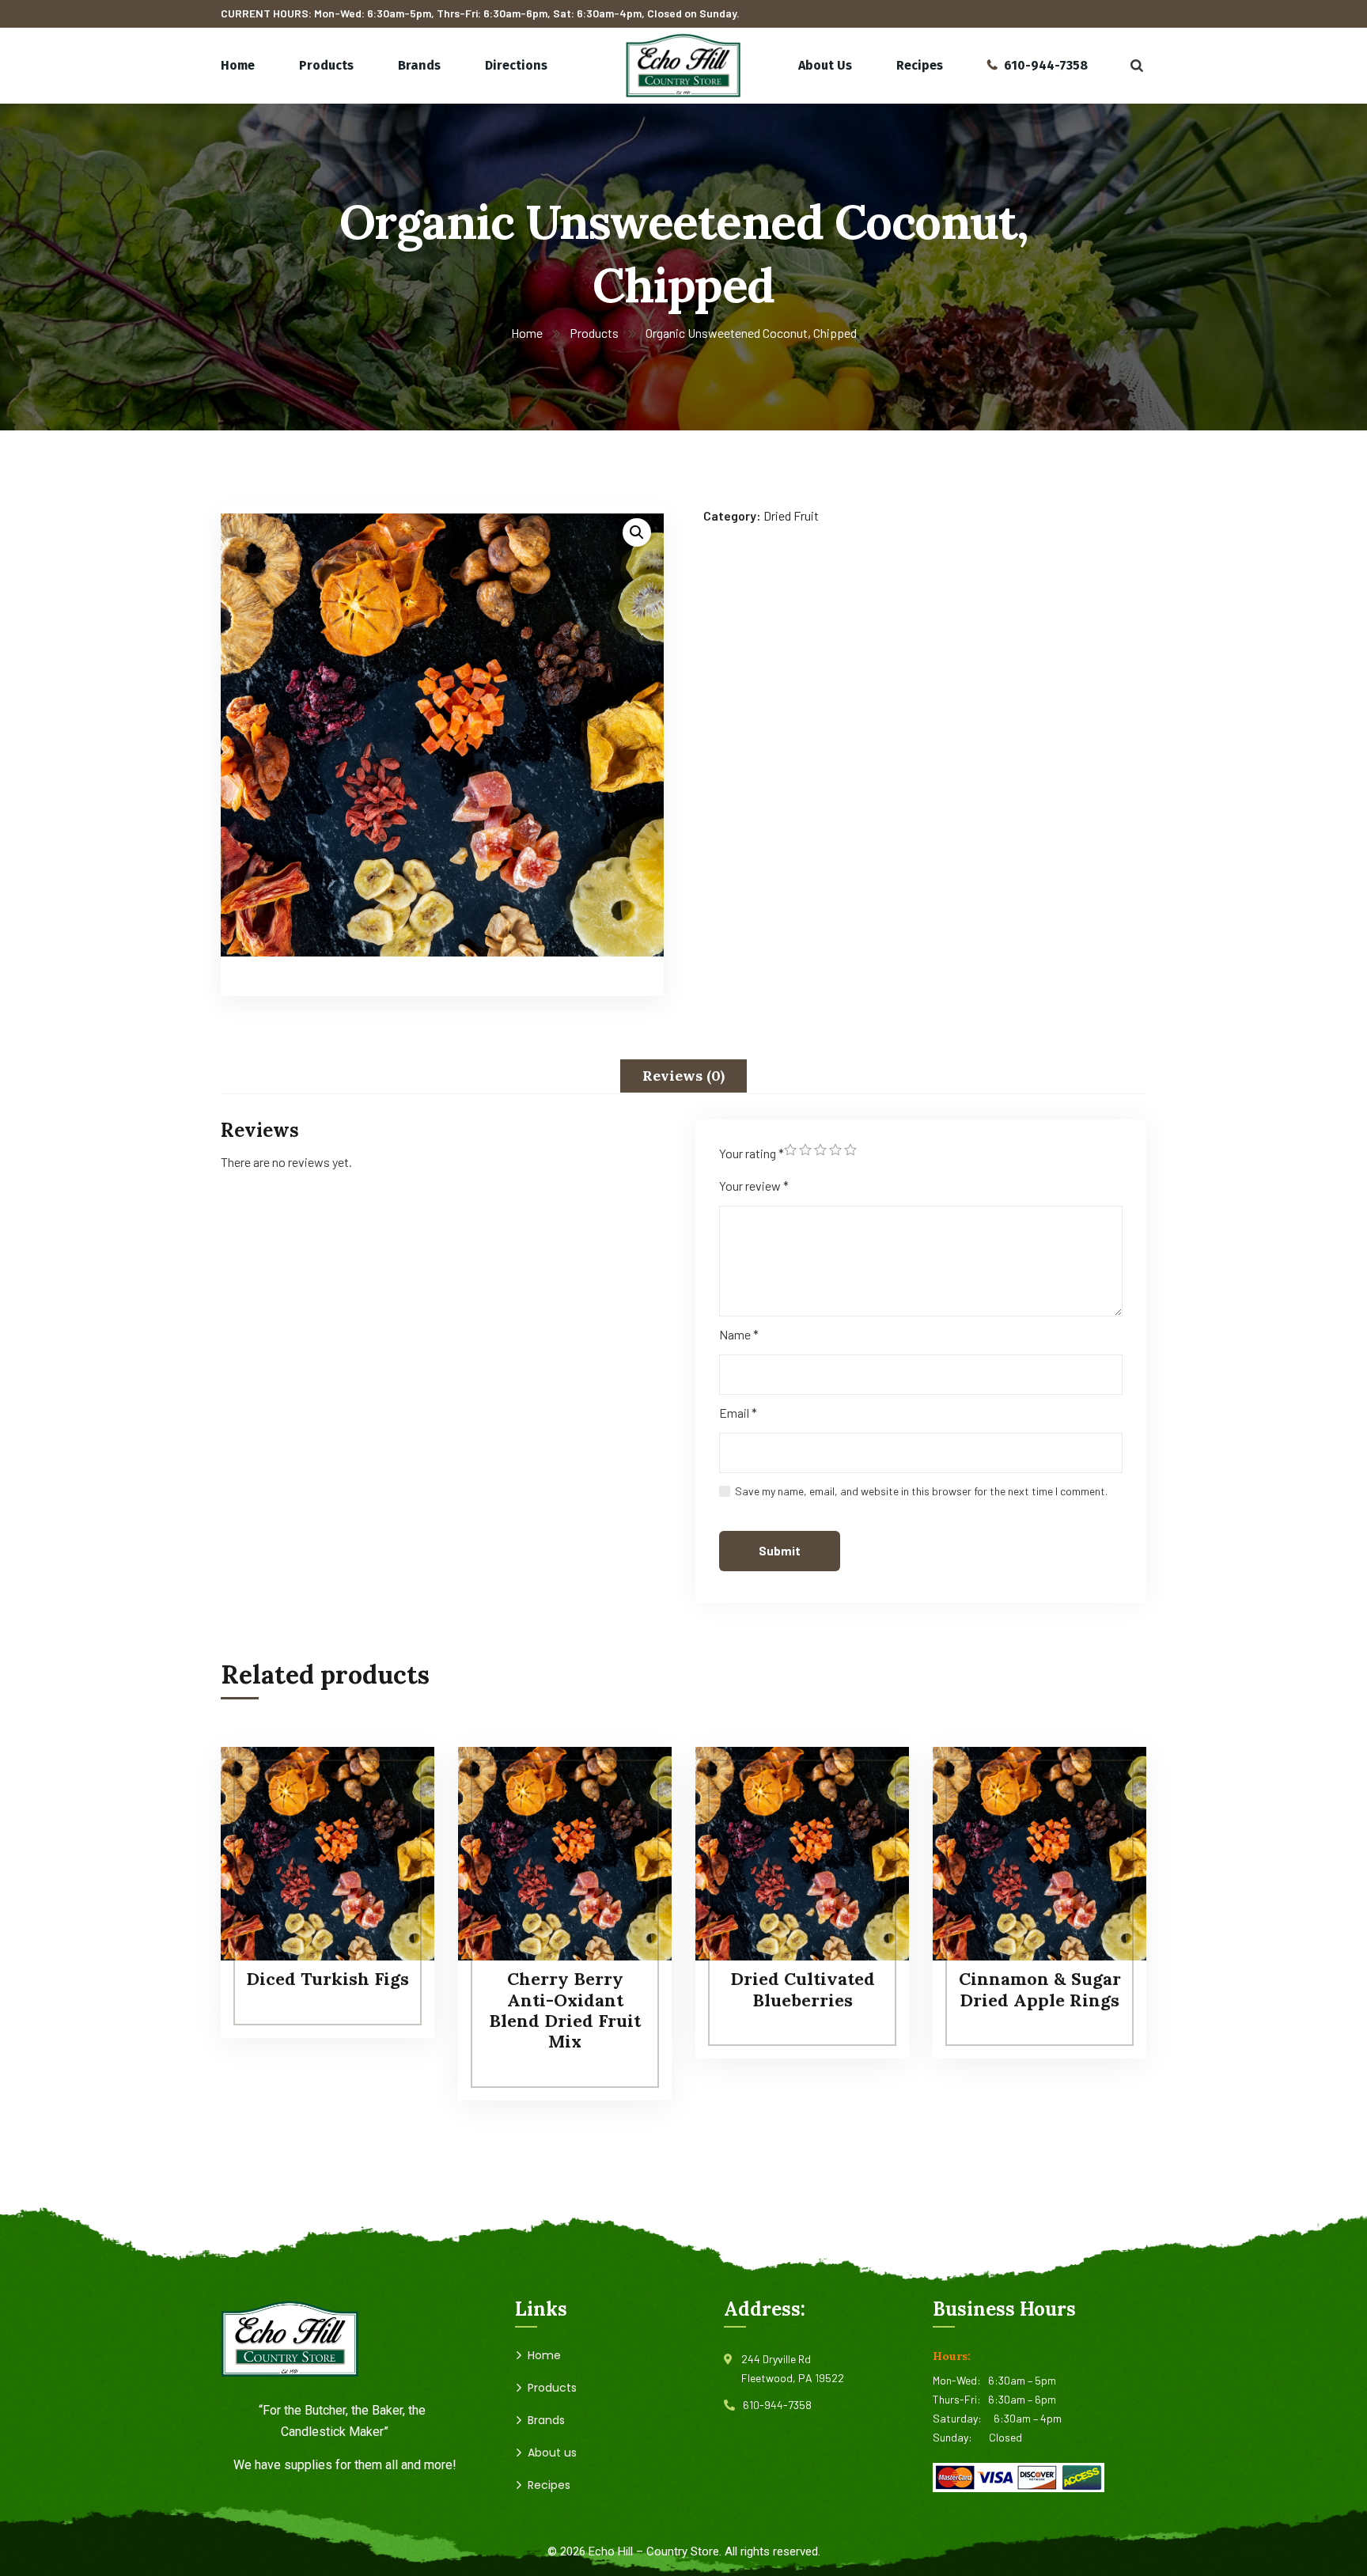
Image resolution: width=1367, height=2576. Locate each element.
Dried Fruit (791, 515)
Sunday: (961, 2437)
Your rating (752, 1153)
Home (527, 333)
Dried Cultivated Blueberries (803, 1989)
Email (738, 1413)
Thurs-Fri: (960, 2399)
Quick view (392, 1855)
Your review (754, 1186)
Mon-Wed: (960, 2380)
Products (594, 333)
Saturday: (963, 2418)
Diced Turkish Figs (328, 1979)
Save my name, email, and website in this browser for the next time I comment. (921, 1491)
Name (739, 1334)
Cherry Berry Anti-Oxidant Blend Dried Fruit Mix (565, 2010)
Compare (392, 1782)
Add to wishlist (392, 1819)
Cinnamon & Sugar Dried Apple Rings (1040, 1989)
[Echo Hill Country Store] (683, 66)
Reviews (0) (683, 1076)
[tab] (683, 1076)
